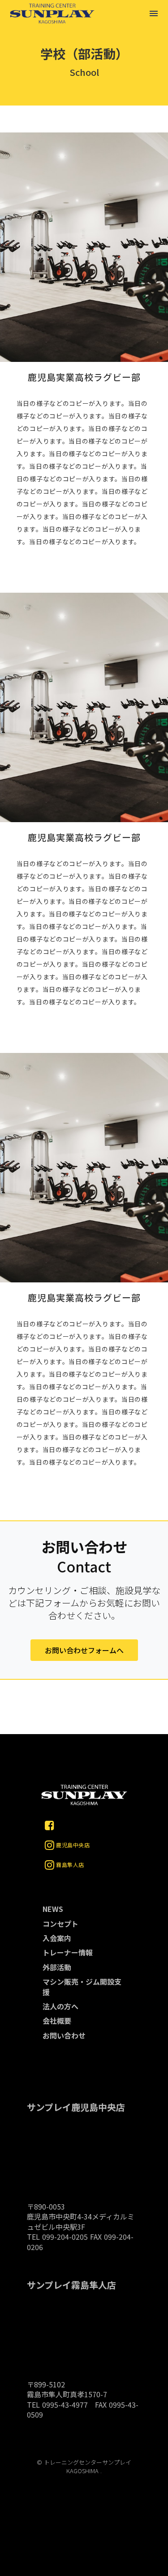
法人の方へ (60, 2006)
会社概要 (57, 2021)
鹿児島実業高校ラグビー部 (84, 377)
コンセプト (60, 1924)
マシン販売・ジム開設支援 (82, 1987)
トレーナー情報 (68, 1952)
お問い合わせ (64, 2035)
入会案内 (57, 1938)
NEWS (53, 1909)
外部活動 (57, 1967)
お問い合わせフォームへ (84, 1650)
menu (154, 13)
